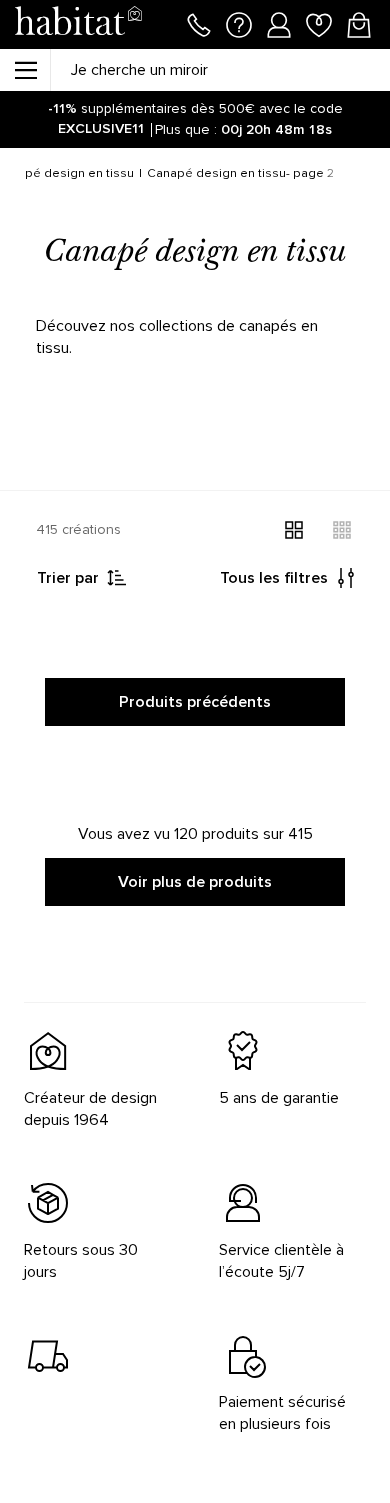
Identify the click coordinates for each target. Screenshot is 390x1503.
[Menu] (25, 70)
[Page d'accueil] (78, 24)
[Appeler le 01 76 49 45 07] (199, 23)
